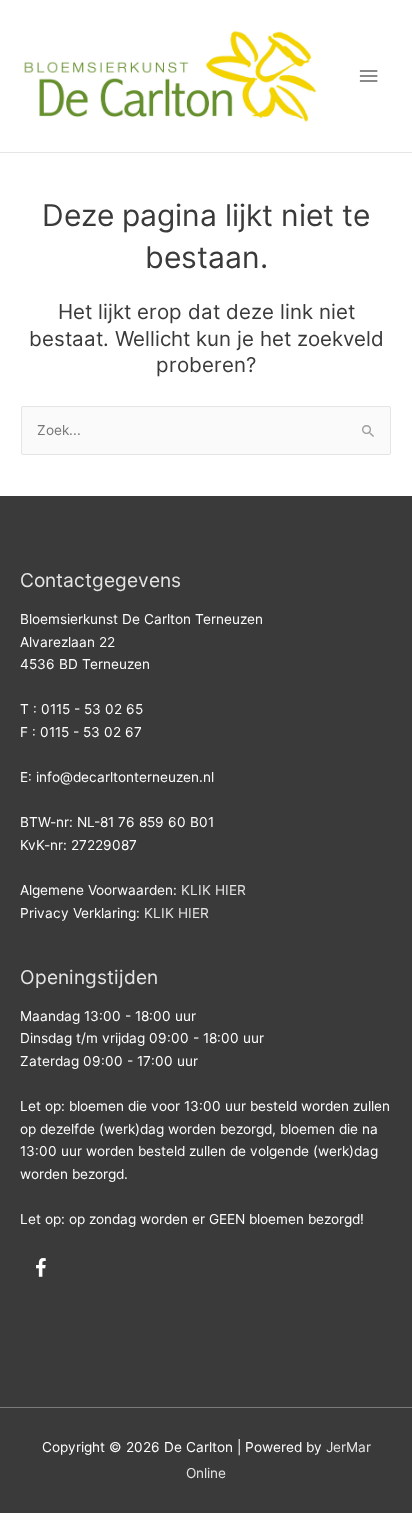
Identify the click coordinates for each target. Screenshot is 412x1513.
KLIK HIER (213, 890)
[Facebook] (40, 1269)
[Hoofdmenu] (369, 76)
